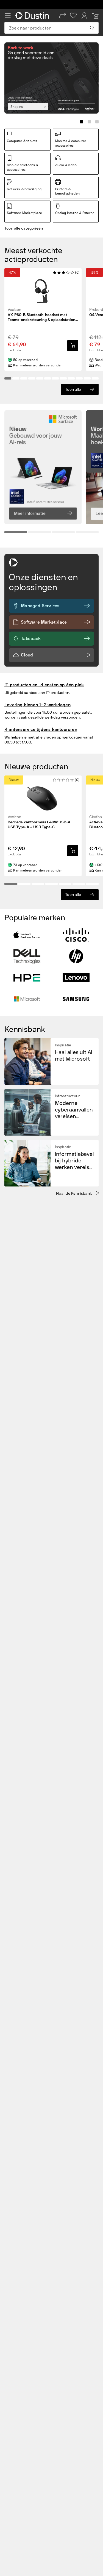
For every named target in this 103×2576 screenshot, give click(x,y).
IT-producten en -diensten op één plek (44, 685)
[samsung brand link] (76, 999)
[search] (92, 28)
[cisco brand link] (76, 935)
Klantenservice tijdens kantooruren (41, 729)
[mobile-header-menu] (8, 16)
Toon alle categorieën (24, 228)
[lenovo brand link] (76, 978)
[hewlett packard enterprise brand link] (27, 978)
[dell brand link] (27, 956)
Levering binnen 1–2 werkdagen (37, 705)
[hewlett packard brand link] (76, 956)
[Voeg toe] (73, 346)
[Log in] (84, 16)
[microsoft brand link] (27, 999)
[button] (62, 16)
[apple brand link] (27, 935)
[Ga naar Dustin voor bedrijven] (33, 16)
